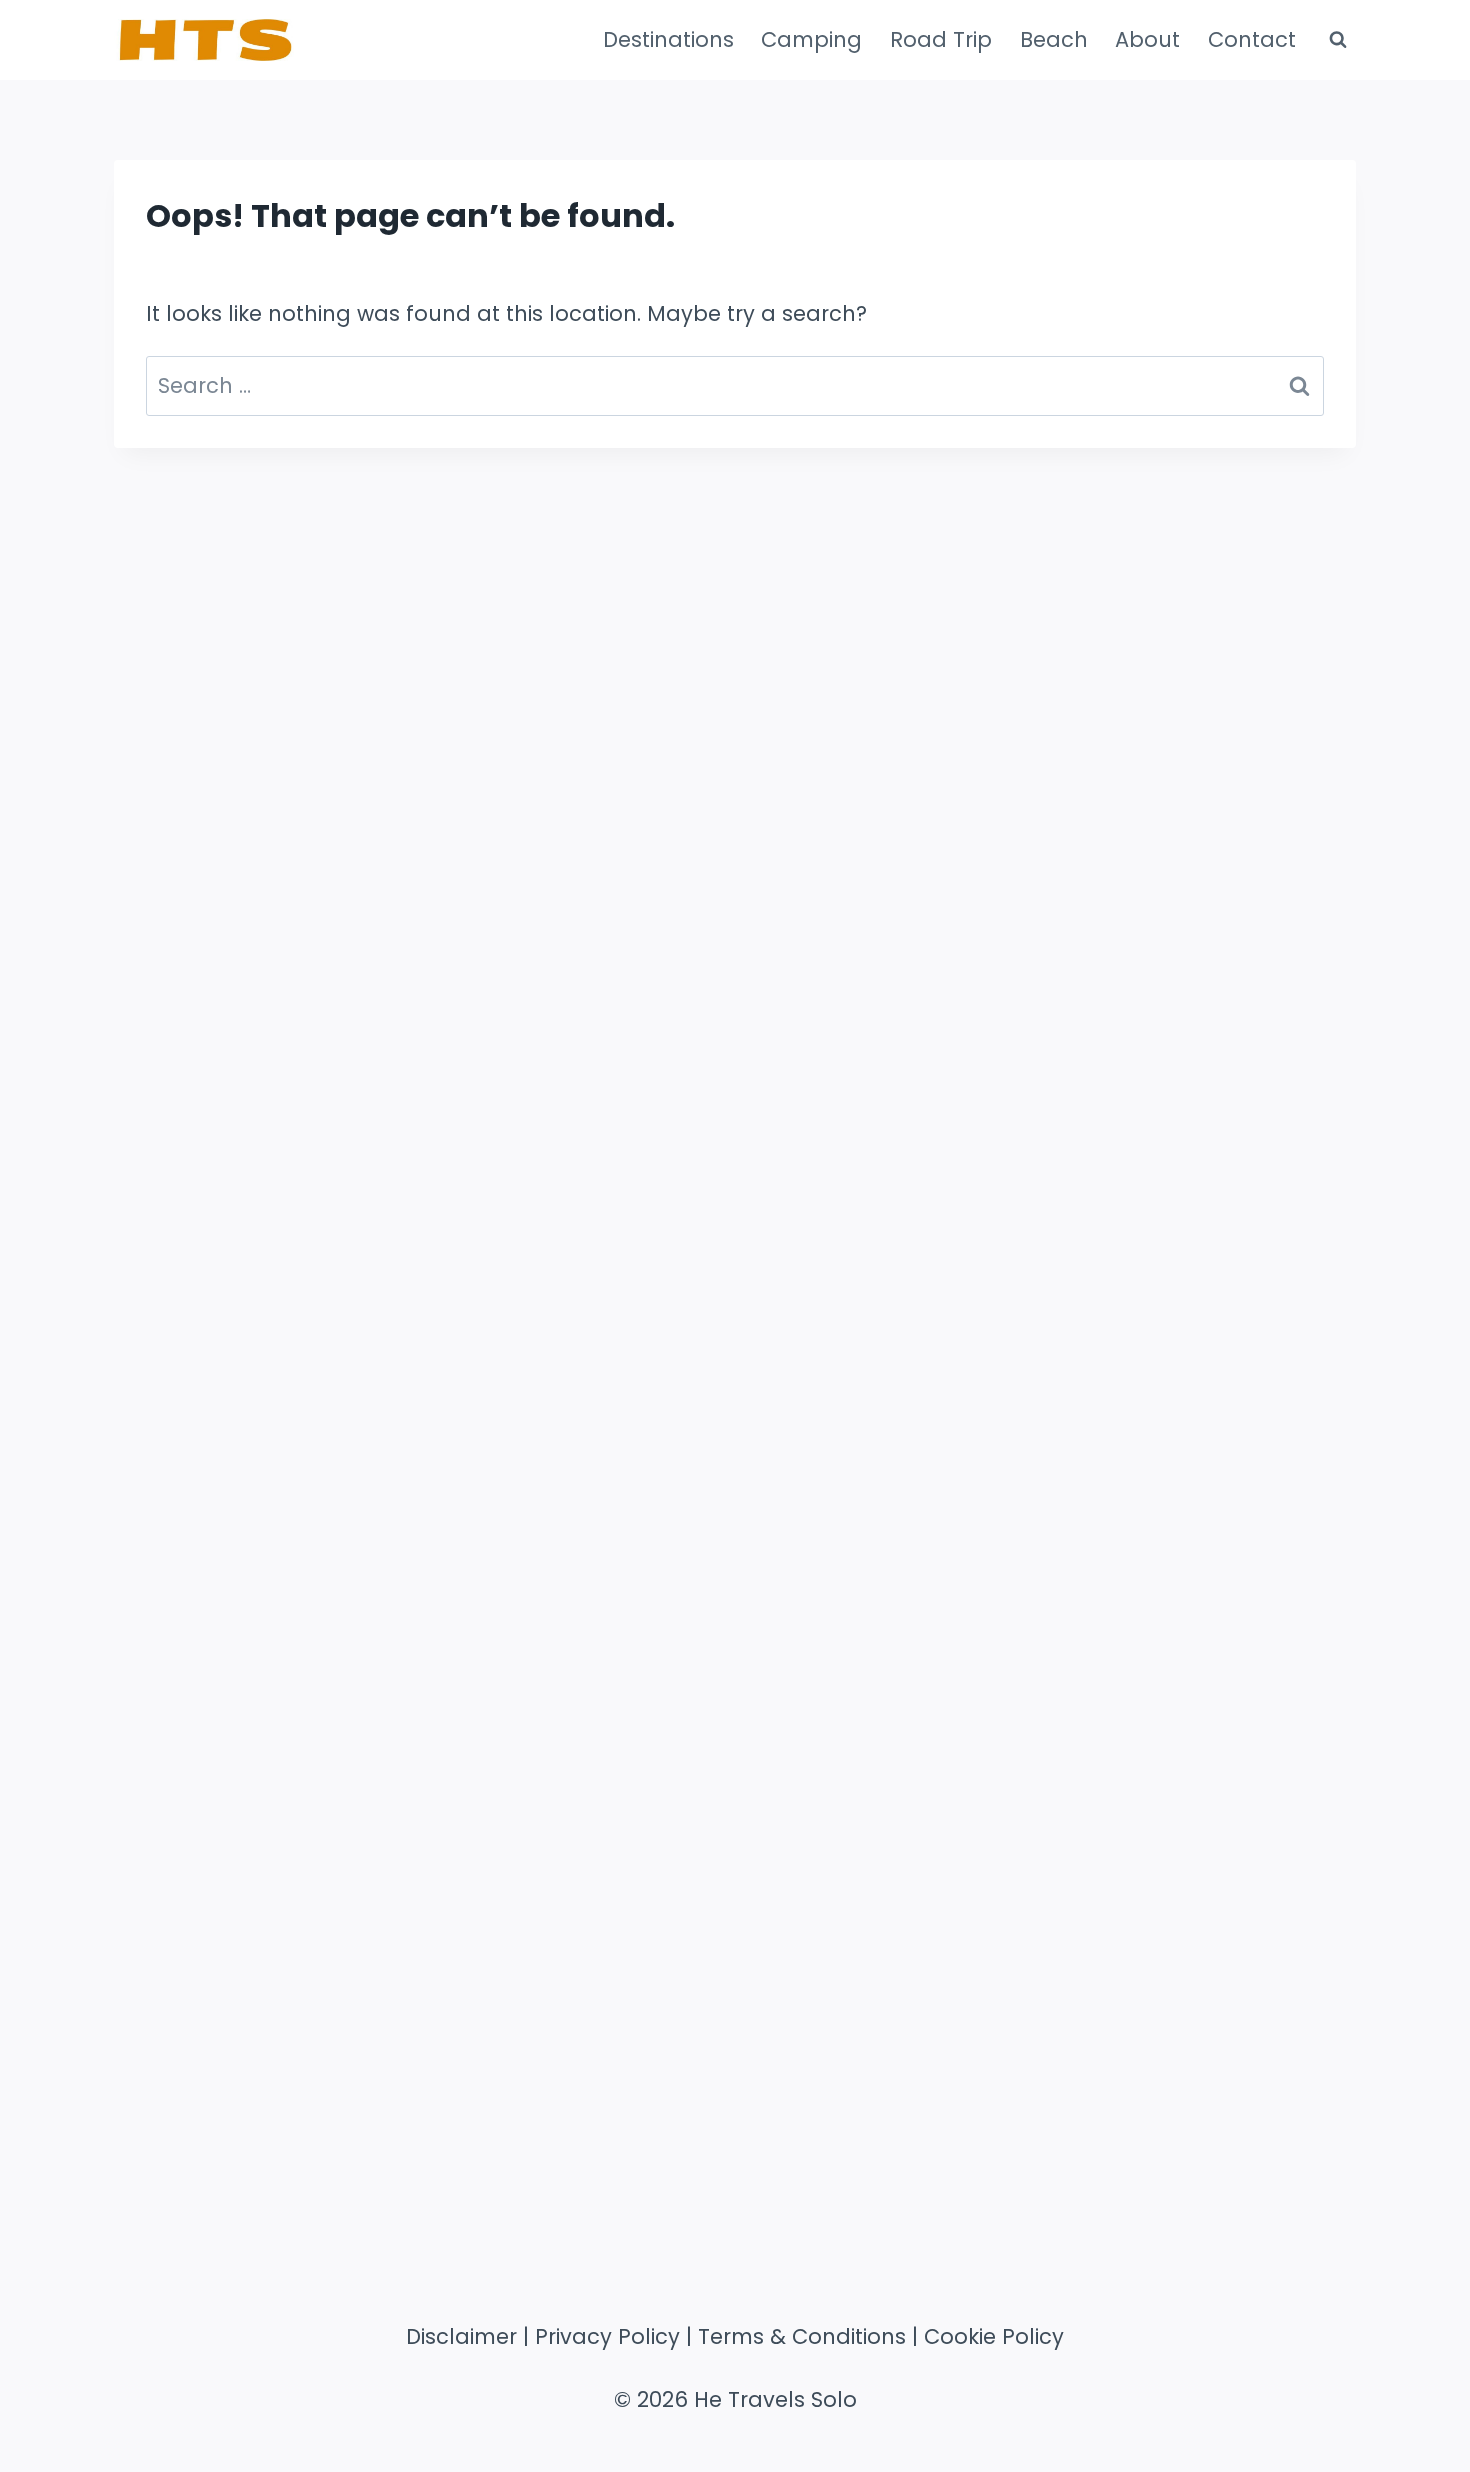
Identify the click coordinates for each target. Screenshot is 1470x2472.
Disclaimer (461, 2336)
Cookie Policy (994, 2336)
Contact (1252, 39)
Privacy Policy (607, 2336)
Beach (1054, 39)
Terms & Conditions (802, 2336)
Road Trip (941, 39)
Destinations (668, 39)
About (1147, 39)
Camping (811, 39)
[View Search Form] (1338, 40)
